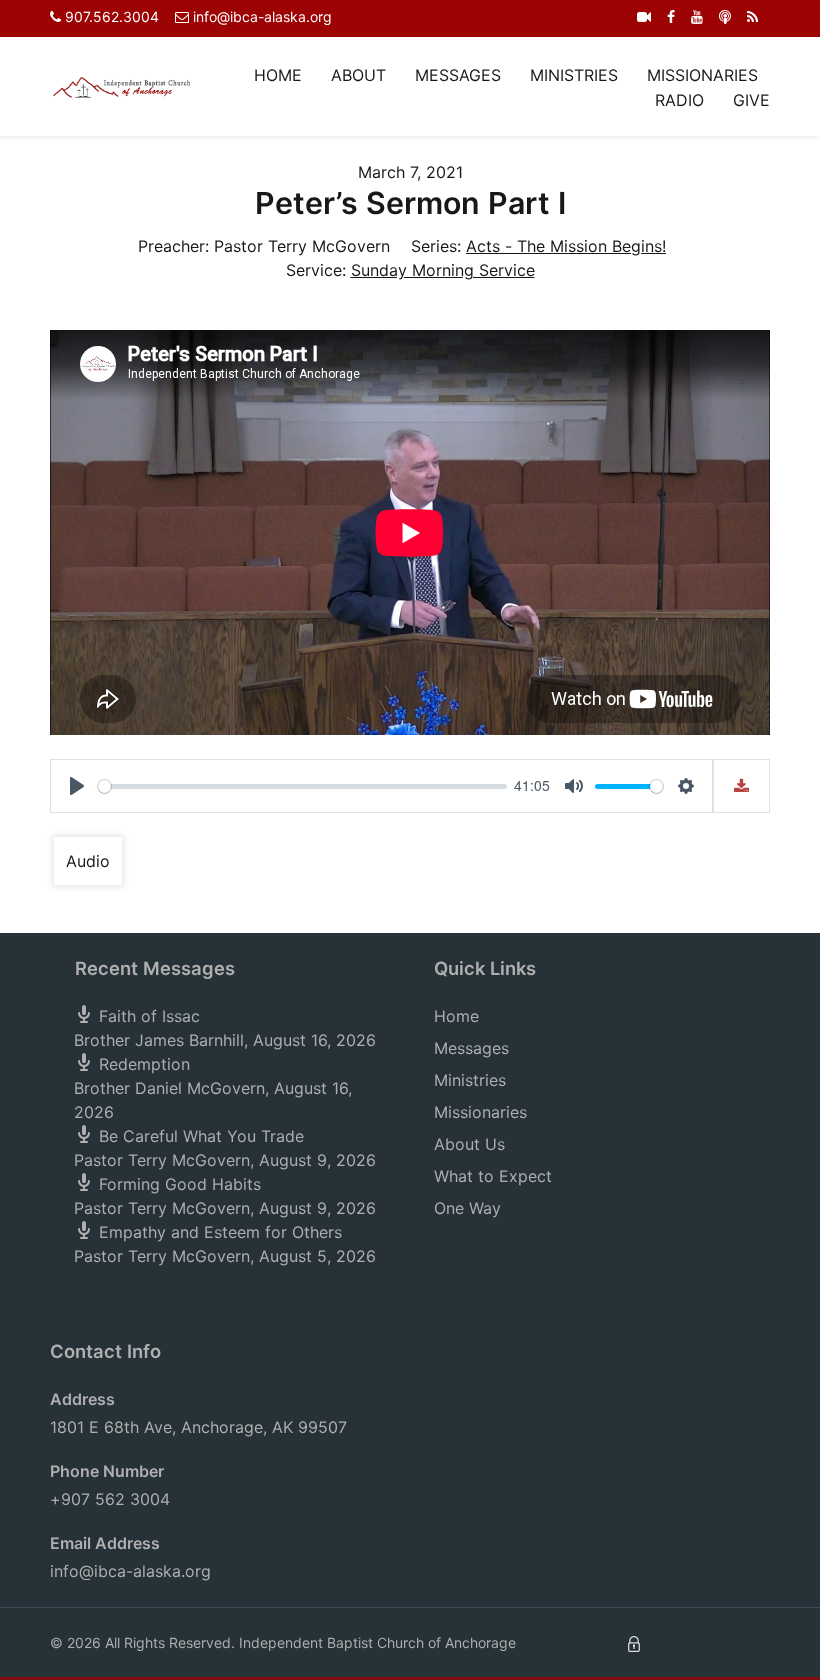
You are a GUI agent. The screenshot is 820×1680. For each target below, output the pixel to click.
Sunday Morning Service (443, 270)
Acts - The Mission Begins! (566, 246)
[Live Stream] (644, 16)
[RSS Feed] (752, 16)
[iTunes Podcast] (725, 16)
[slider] (302, 786)
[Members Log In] (634, 1642)
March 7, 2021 (410, 172)
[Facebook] (671, 16)
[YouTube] (697, 16)
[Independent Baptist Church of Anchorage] (122, 86)
